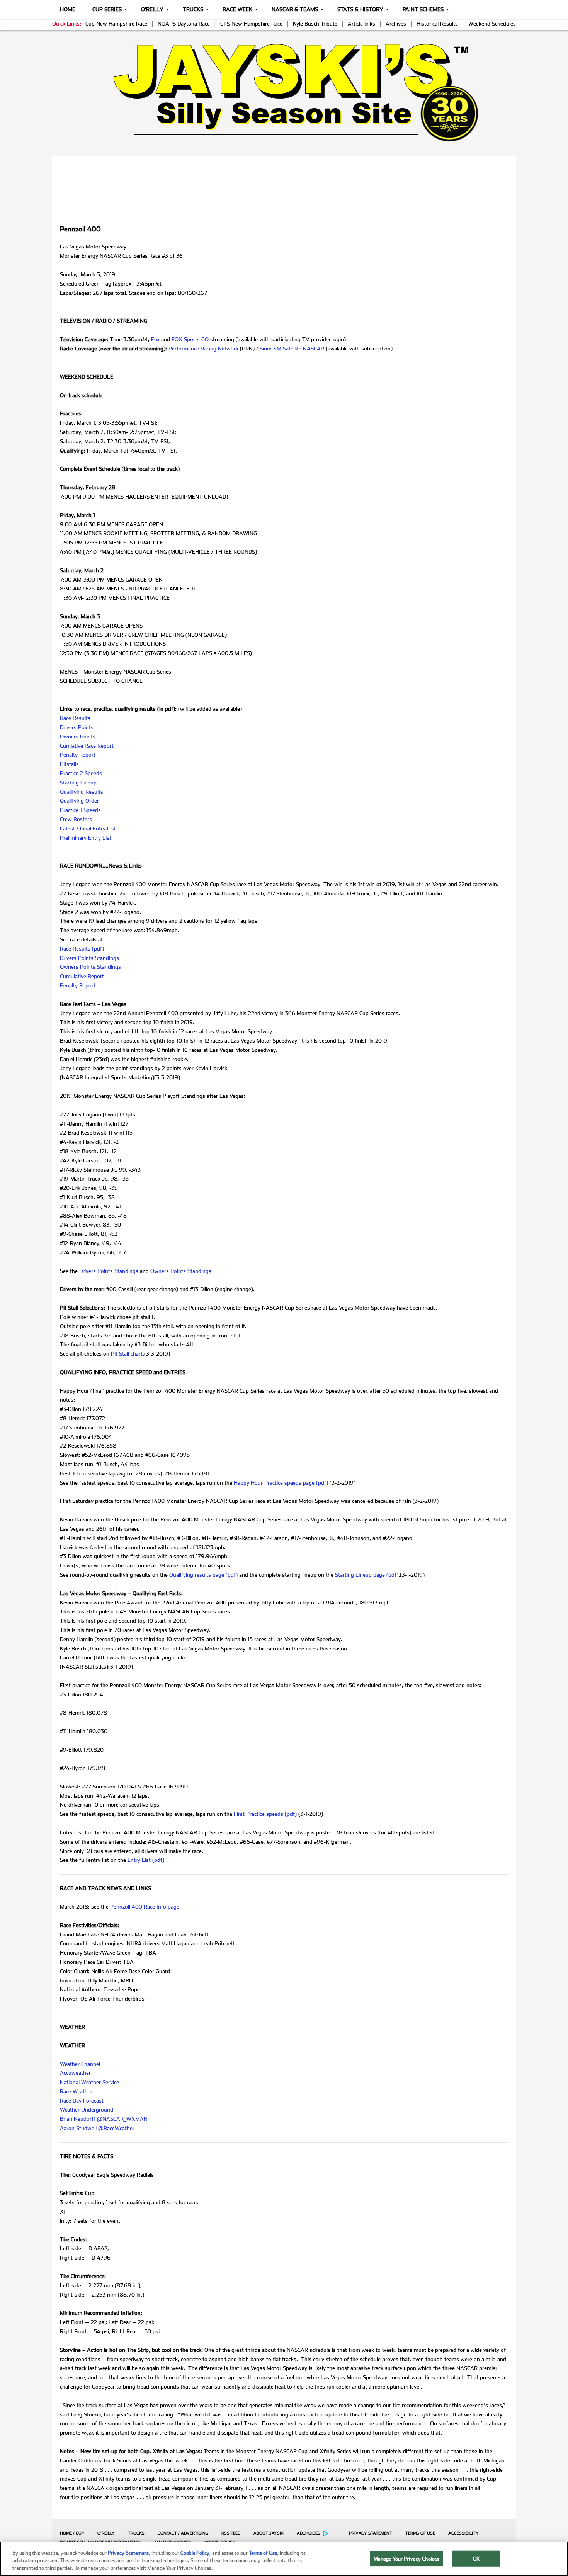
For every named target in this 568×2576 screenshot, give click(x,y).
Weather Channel (80, 2064)
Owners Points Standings (90, 967)
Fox (155, 339)
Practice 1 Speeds (80, 810)
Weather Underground (87, 2110)
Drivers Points (77, 727)
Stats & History (360, 9)
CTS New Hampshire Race (251, 24)
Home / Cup (72, 2533)
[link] (284, 93)
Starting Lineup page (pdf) (367, 1575)
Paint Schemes (423, 9)
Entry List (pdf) (146, 1860)
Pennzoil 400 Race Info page (145, 1907)
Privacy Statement (371, 2533)
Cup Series (107, 9)
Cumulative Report (82, 976)
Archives (396, 24)
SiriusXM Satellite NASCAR (292, 349)
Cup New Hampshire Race (116, 24)
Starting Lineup (78, 783)
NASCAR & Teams (295, 9)
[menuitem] (70, 2533)
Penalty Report (78, 755)
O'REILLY (106, 2533)
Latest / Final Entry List (88, 829)
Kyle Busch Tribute (315, 24)
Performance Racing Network (203, 349)
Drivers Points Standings (89, 958)
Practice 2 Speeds (81, 773)
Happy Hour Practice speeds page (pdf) (281, 1483)
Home (68, 9)
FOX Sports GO (190, 339)
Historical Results (437, 24)
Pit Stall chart (127, 1354)
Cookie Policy (195, 2553)
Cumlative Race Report (87, 746)
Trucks (193, 9)
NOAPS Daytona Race (184, 24)
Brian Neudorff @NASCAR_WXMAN (104, 2119)
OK (476, 2558)
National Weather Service (89, 2082)
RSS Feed (231, 2533)
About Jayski (269, 2533)
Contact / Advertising (183, 2533)
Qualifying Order (79, 801)
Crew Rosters (76, 819)
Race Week (237, 9)
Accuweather (75, 2073)
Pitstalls (69, 764)
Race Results (75, 718)
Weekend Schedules (492, 24)
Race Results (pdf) (82, 949)
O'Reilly (152, 9)
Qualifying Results (82, 792)
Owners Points (78, 737)
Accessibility (463, 2533)
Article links (361, 24)
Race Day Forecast (82, 2101)
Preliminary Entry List (86, 838)
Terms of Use (420, 2533)
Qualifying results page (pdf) (203, 1575)
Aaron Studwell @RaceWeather (97, 2128)
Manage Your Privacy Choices (406, 2558)
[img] (284, 93)
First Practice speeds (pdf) (265, 1814)
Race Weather (76, 2091)
